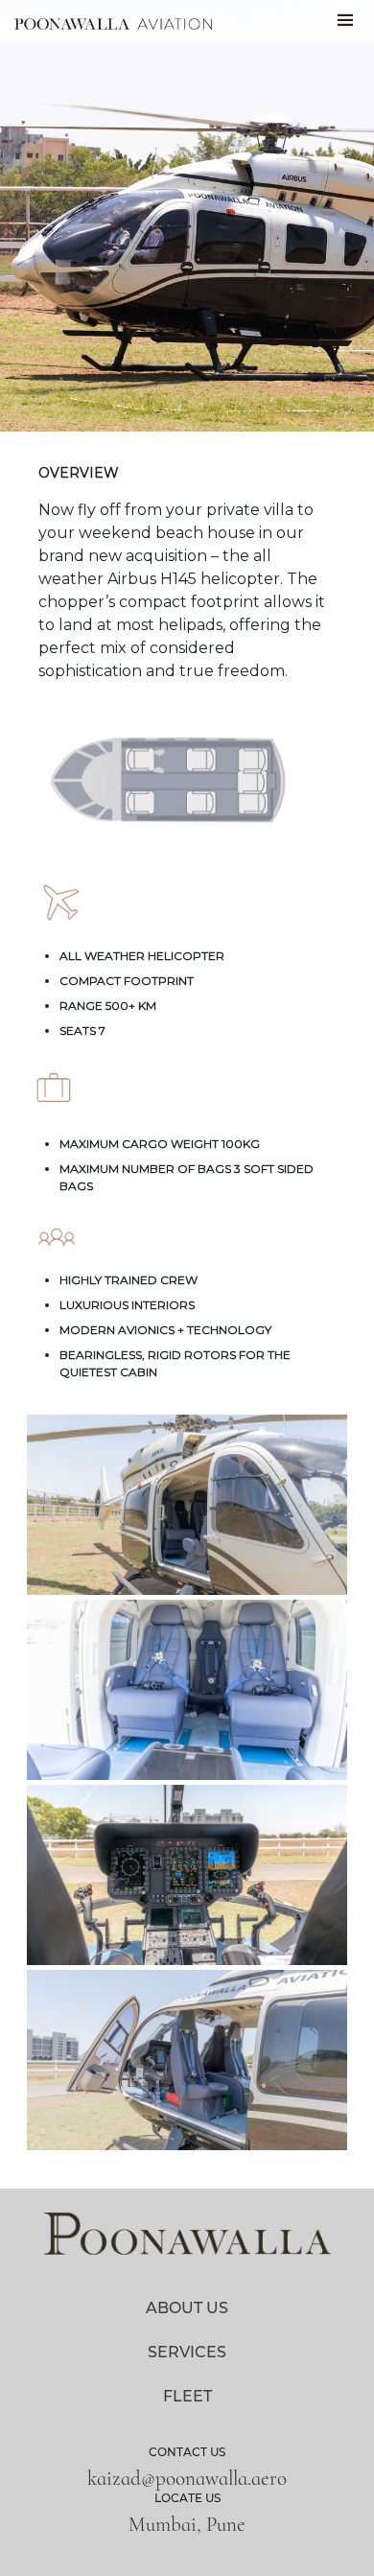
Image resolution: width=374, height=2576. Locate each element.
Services (187, 2352)
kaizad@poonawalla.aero (187, 2479)
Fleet (187, 2396)
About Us (187, 2308)
